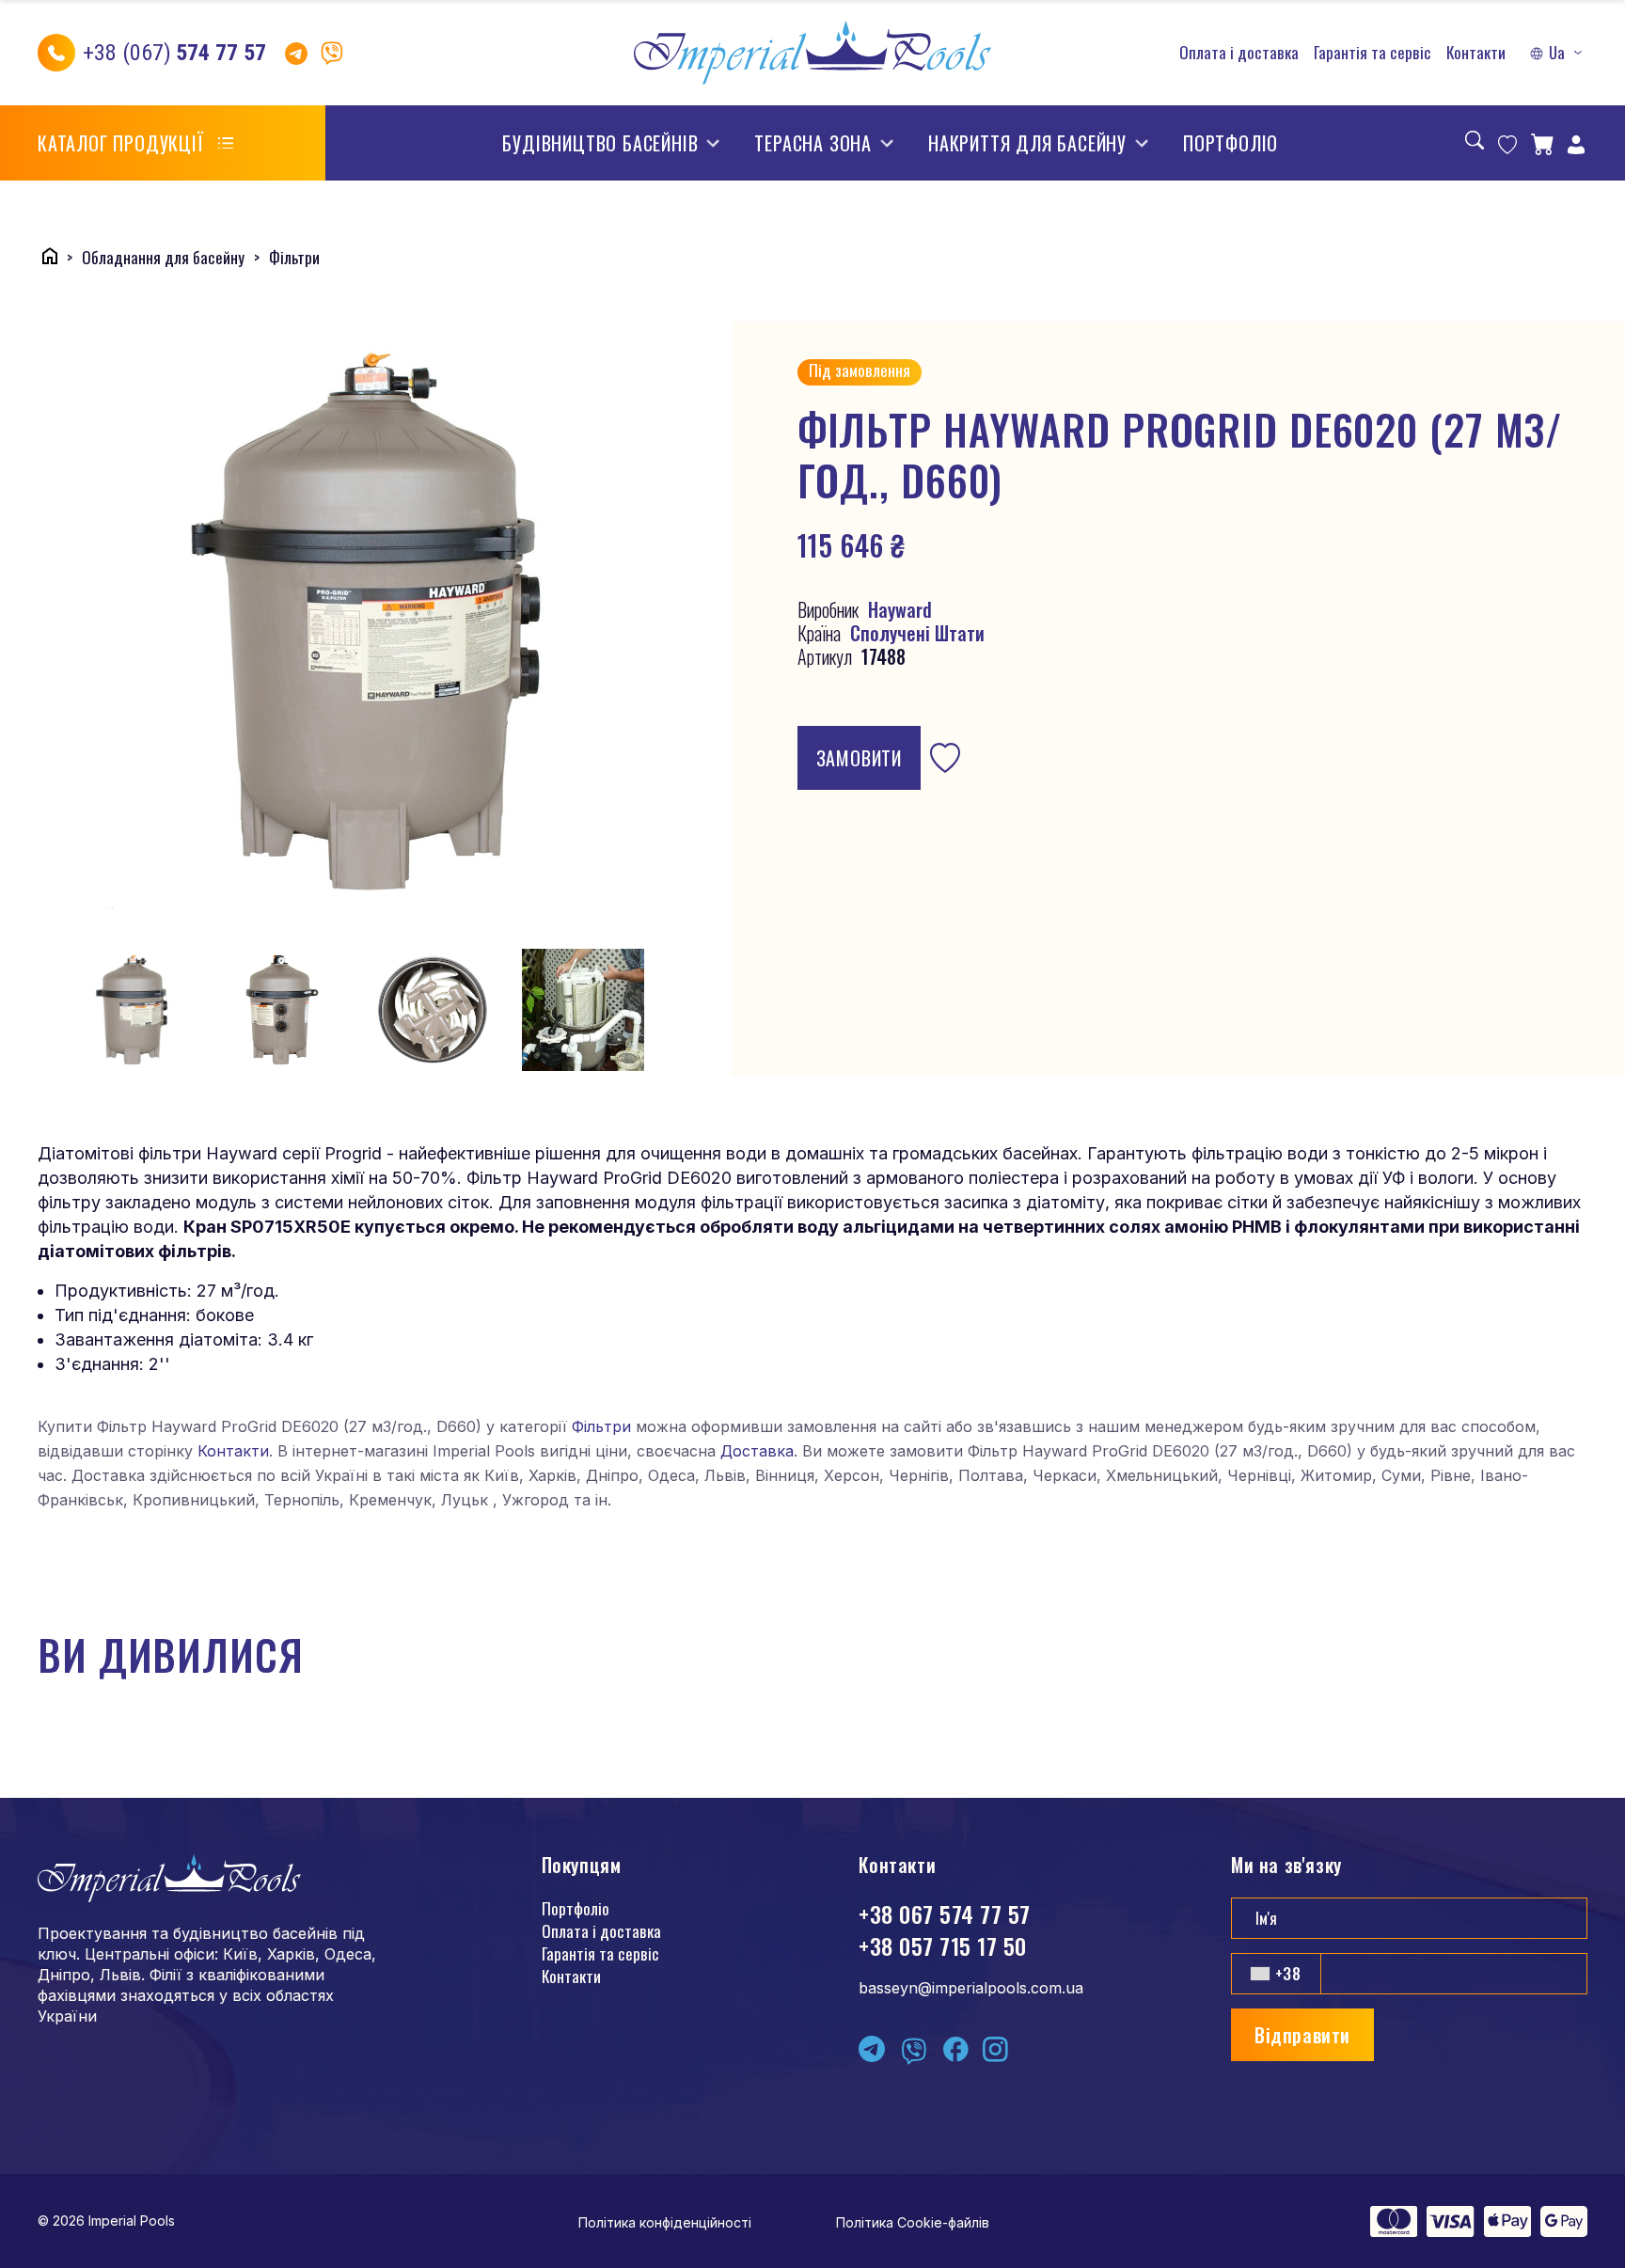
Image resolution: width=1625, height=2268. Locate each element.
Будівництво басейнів (600, 143)
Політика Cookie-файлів (913, 2222)
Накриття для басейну (1027, 143)
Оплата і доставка (1239, 53)
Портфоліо (1231, 143)
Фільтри (601, 1426)
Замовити (859, 758)
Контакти (1476, 53)
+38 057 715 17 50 (942, 1945)
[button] (1558, 53)
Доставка (757, 1451)
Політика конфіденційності (665, 2222)
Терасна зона (813, 143)
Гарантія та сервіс (1373, 53)
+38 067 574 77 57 (944, 1914)
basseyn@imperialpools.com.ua (971, 1988)
